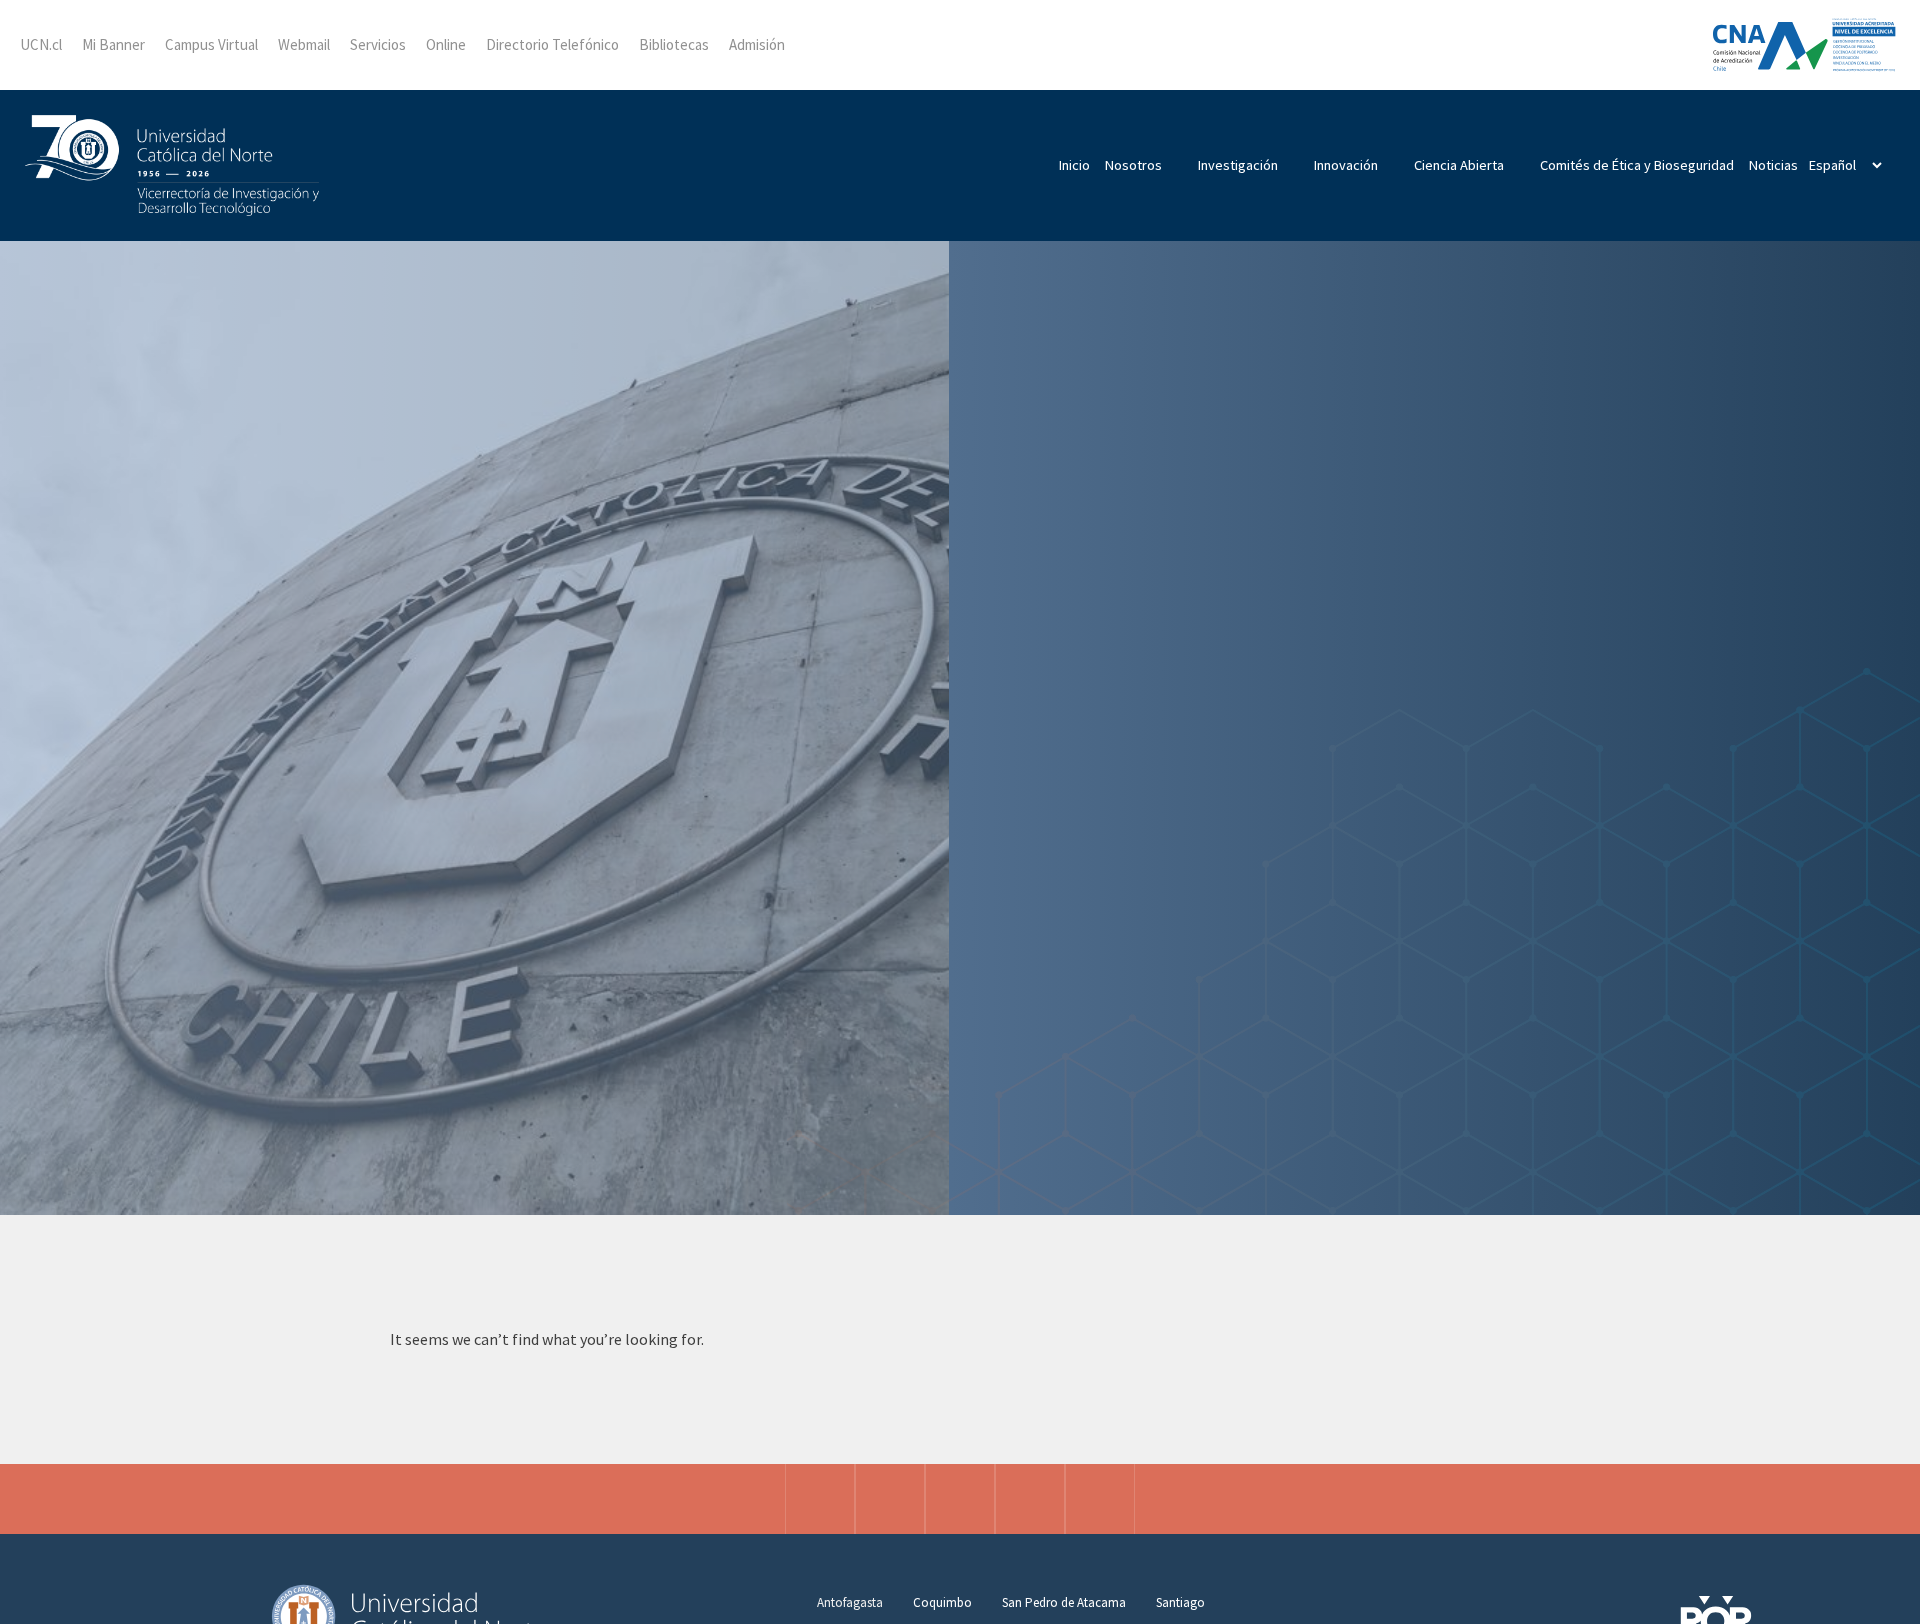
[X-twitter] (960, 1499)
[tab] (850, 1602)
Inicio (1074, 165)
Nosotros (1133, 165)
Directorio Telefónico (552, 44)
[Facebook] (890, 1499)
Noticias (1773, 165)
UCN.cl (41, 44)
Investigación (1238, 165)
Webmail (304, 44)
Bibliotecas (674, 44)
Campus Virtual (211, 44)
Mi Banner (113, 44)
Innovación (1346, 165)
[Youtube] (1100, 1499)
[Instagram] (820, 1499)
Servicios (378, 44)
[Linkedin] (1030, 1499)
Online (446, 44)
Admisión (757, 44)
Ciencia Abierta (1459, 165)
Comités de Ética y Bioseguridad (1637, 165)
